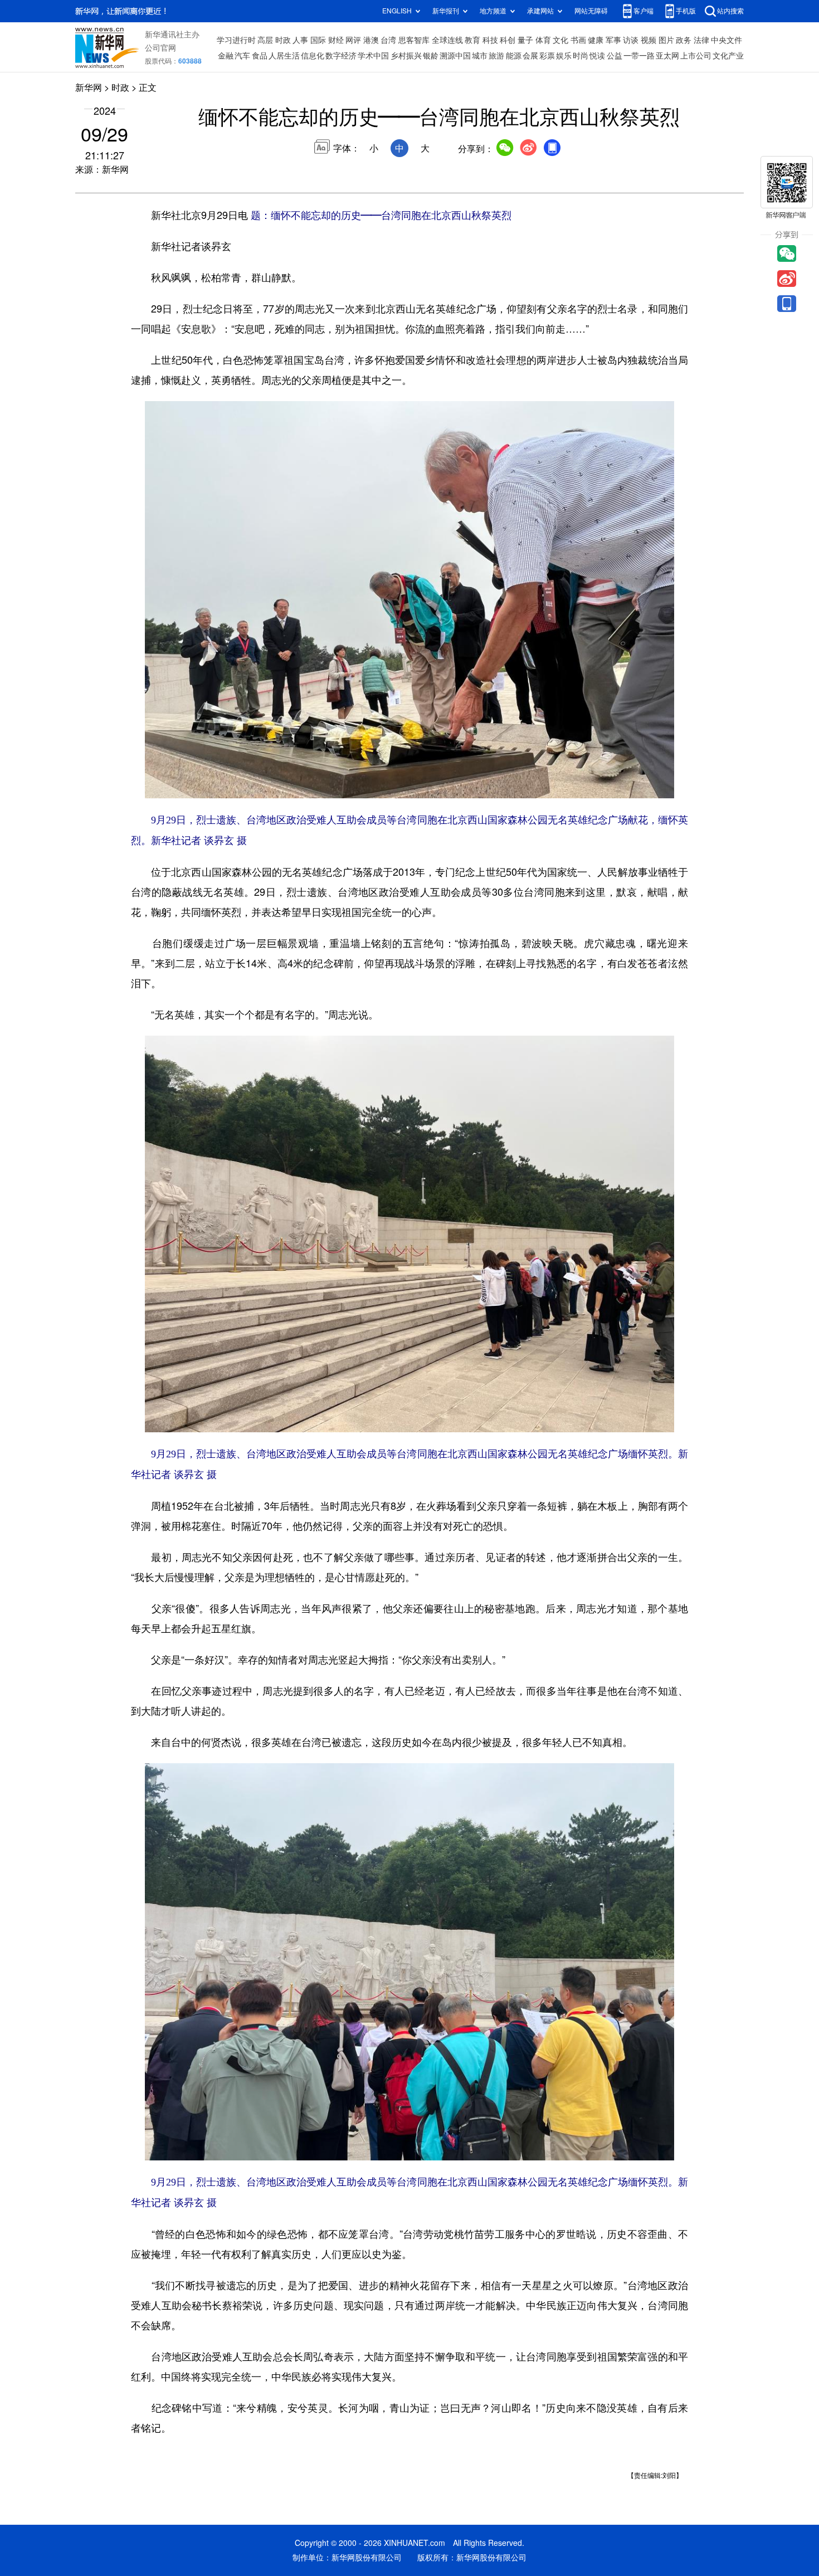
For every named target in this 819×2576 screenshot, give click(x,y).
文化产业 (728, 56)
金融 (226, 56)
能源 (514, 56)
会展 (530, 56)
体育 (543, 40)
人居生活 (284, 56)
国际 (318, 40)
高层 (265, 40)
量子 (525, 40)
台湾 (388, 40)
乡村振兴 (406, 56)
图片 (666, 40)
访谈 (631, 40)
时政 (283, 40)
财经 (336, 40)
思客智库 (414, 40)
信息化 (313, 56)
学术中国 (373, 56)
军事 (613, 40)
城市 (480, 56)
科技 (490, 40)
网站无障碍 (591, 11)
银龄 (431, 56)
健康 (596, 40)
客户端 (643, 11)
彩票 (547, 56)
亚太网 (667, 56)
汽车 (242, 56)
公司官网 (160, 48)
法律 (701, 40)
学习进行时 (236, 40)
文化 (560, 40)
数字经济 (341, 56)
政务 (684, 40)
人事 (300, 40)
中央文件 (727, 40)
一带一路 (639, 56)
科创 (508, 40)
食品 (260, 56)
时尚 (581, 56)
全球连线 (447, 40)
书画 (578, 40)
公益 (615, 56)
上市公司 (696, 56)
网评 (353, 40)
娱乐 (564, 56)
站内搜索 (730, 11)
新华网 (89, 87)
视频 (649, 40)
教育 (472, 40)
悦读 (597, 56)
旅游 (496, 56)
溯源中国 (455, 56)
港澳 (371, 40)
